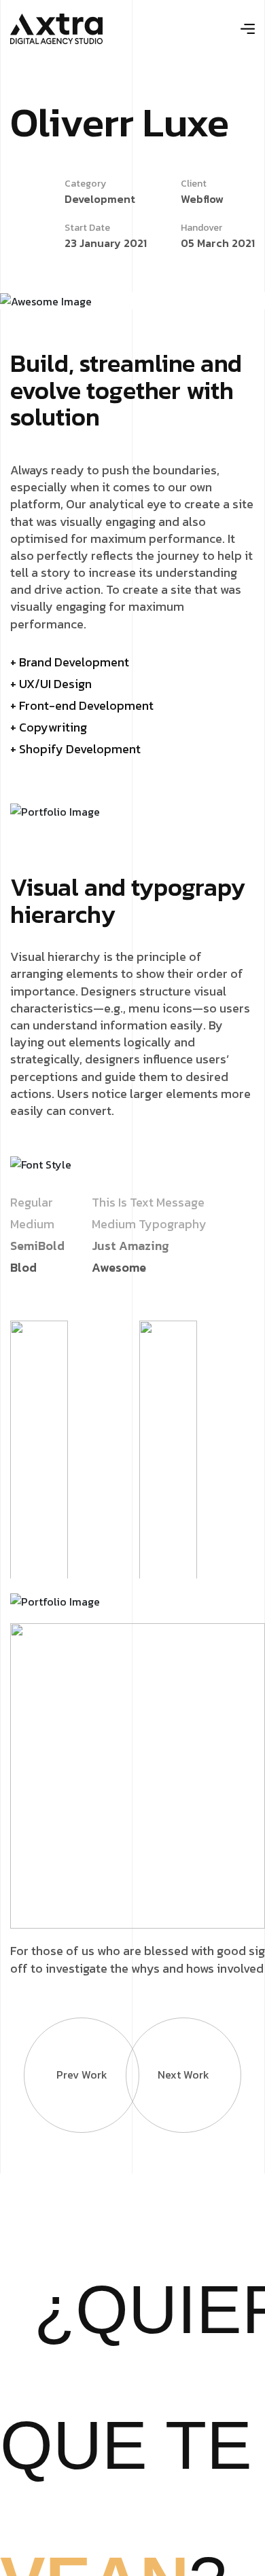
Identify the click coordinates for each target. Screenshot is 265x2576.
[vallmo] (56, 27)
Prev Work (82, 2075)
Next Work (183, 2075)
